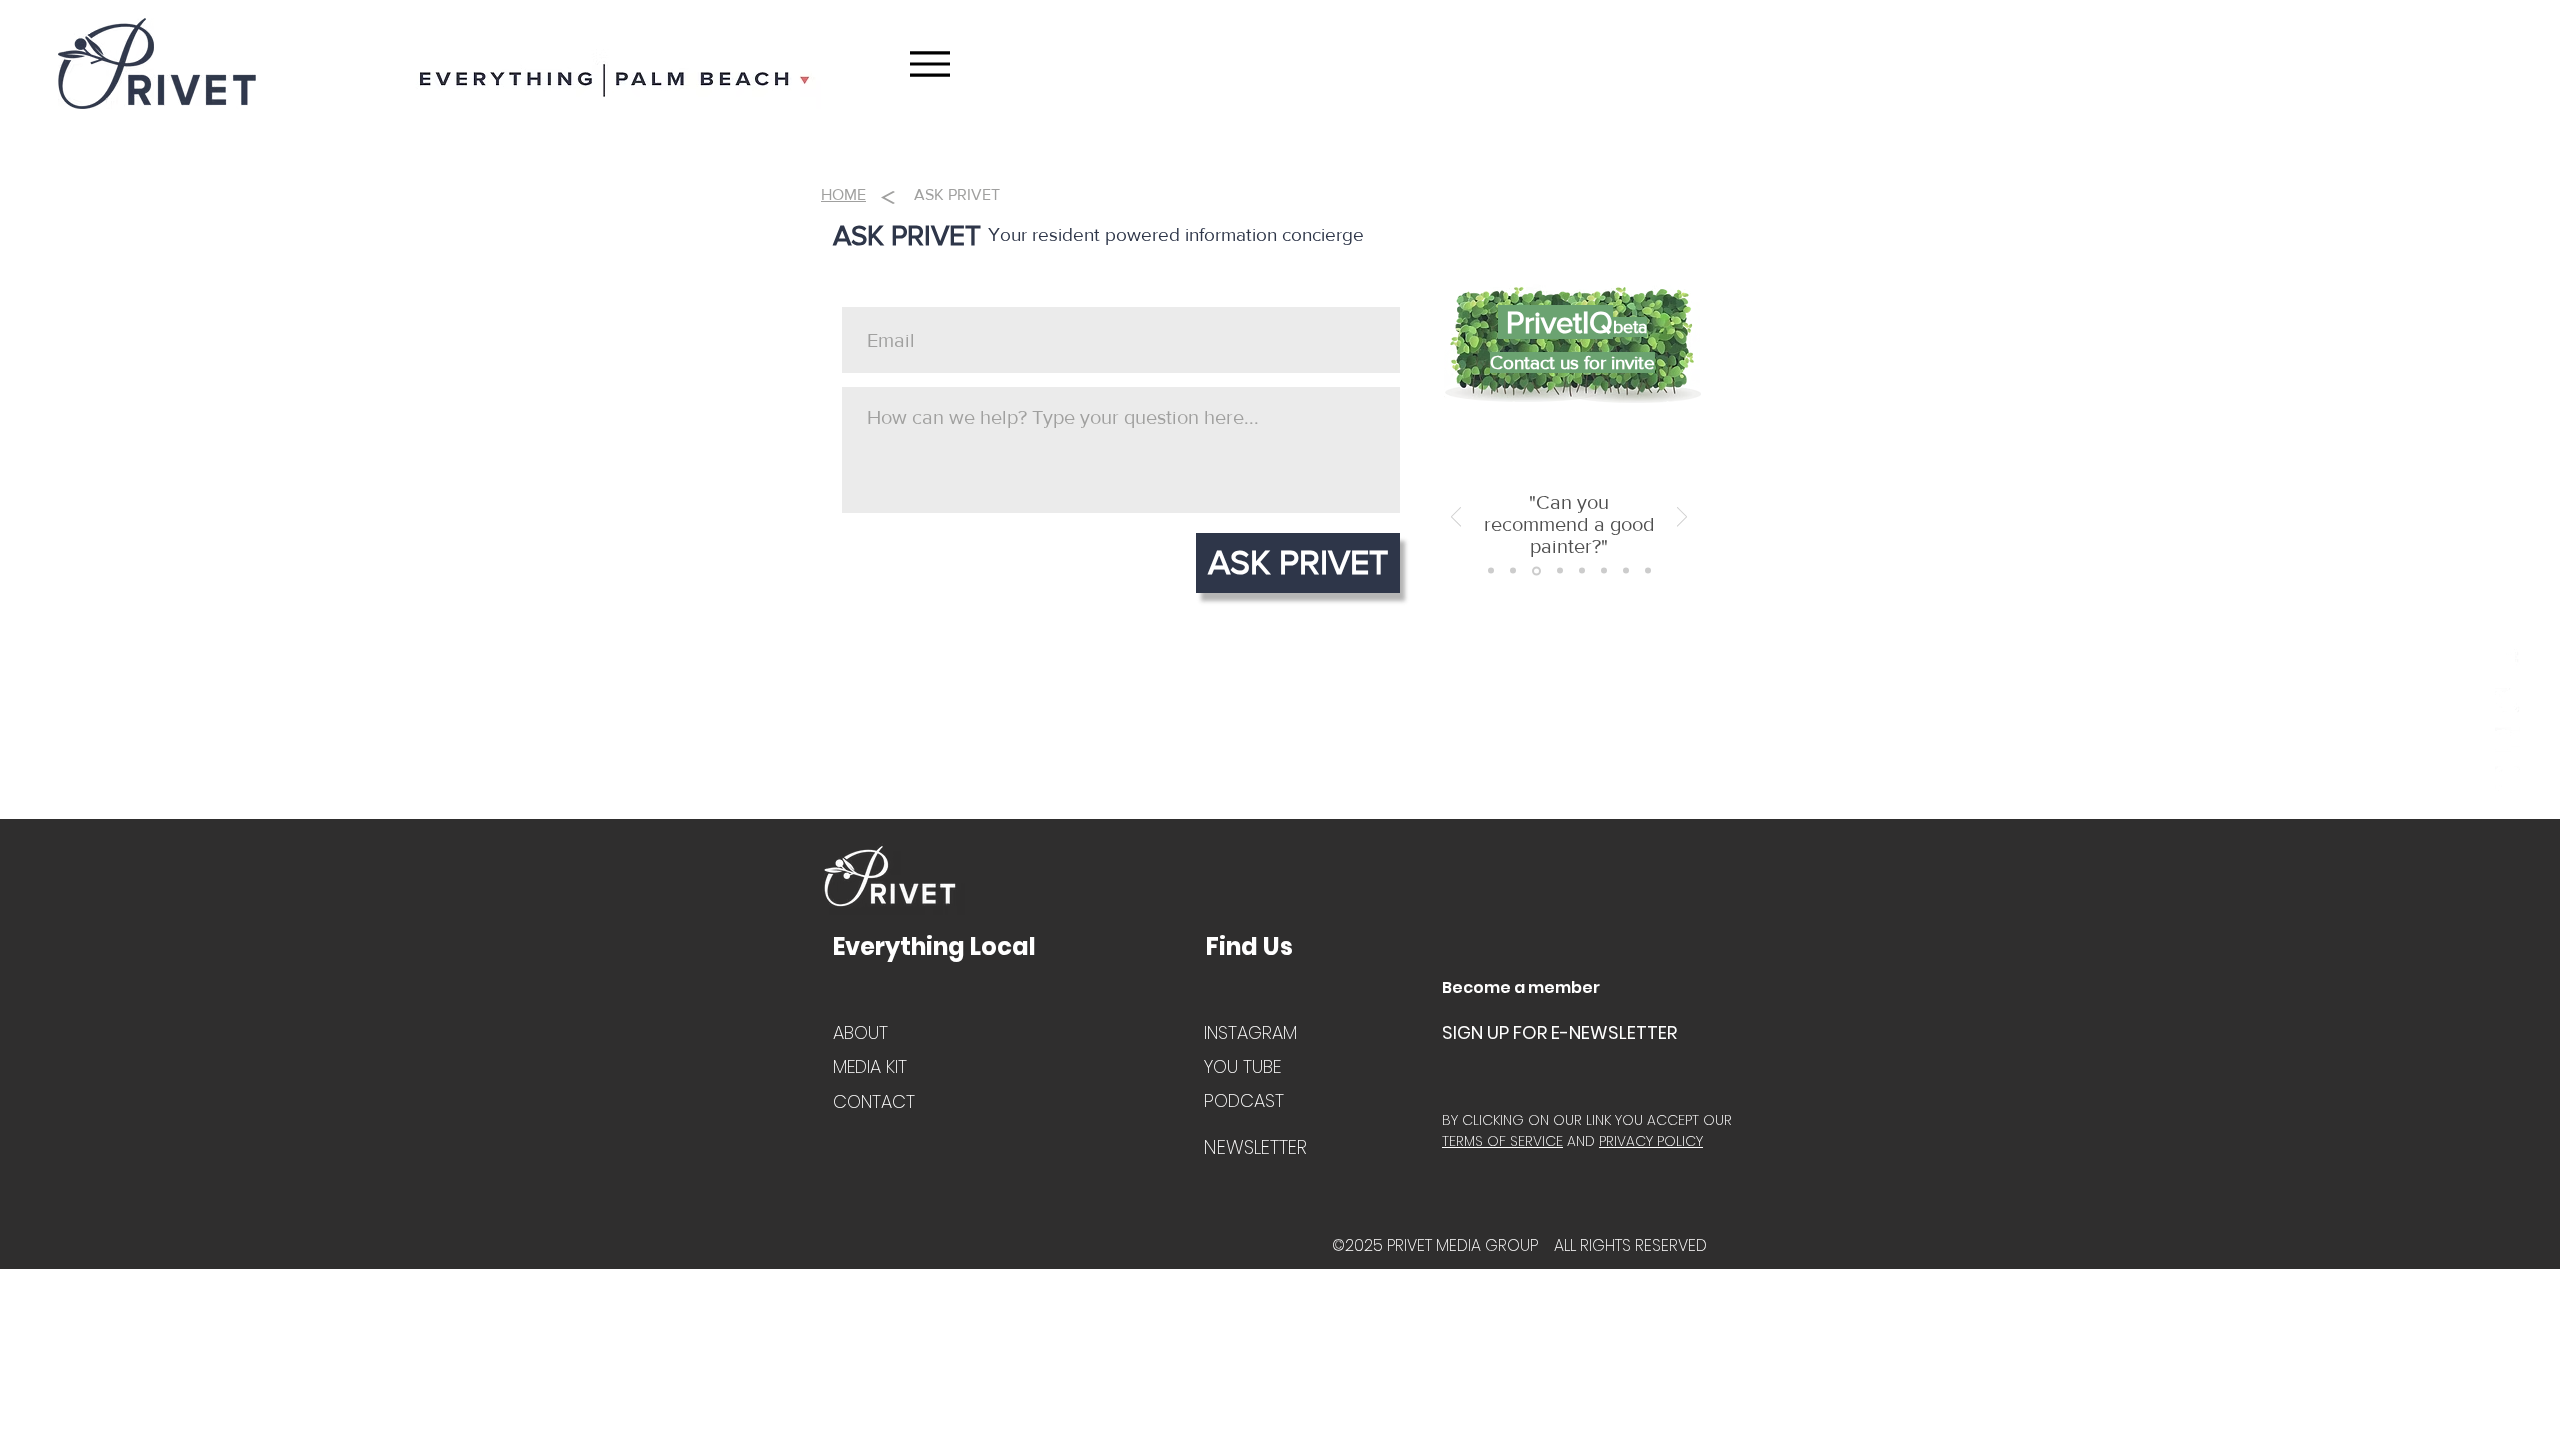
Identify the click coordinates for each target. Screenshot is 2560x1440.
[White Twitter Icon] (2507, 700)
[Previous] (1456, 518)
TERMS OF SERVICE (1502, 1141)
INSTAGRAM (1250, 1032)
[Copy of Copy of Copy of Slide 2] (1560, 571)
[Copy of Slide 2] (1513, 571)
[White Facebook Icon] (2507, 661)
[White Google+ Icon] (2507, 739)
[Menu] (929, 63)
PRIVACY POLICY (1651, 1141)
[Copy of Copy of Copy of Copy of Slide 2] (1582, 571)
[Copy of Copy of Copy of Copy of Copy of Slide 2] (1604, 571)
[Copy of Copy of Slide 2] (1536, 570)
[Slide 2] (1491, 571)
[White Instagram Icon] (2507, 778)
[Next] (1682, 518)
